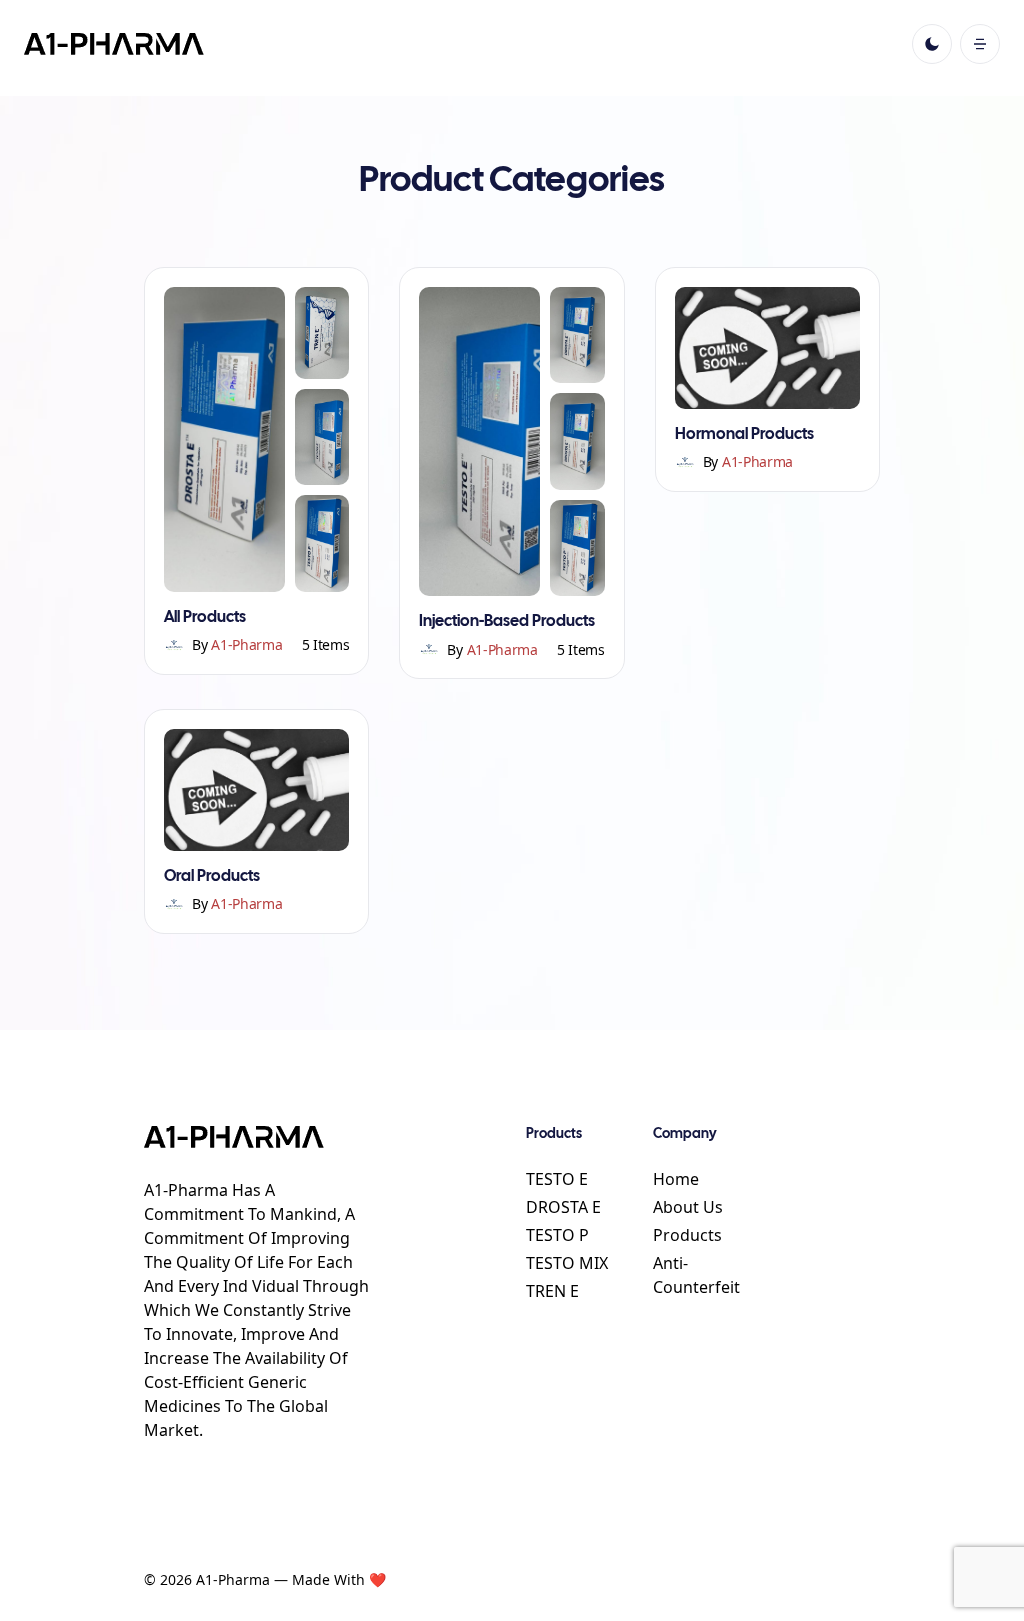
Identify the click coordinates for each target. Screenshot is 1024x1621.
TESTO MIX (567, 1263)
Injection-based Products (507, 621)
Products (687, 1235)
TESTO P (557, 1235)
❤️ (377, 1579)
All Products (205, 617)
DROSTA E (563, 1207)
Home (676, 1179)
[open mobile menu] (980, 44)
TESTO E (557, 1179)
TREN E (552, 1291)
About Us (688, 1207)
